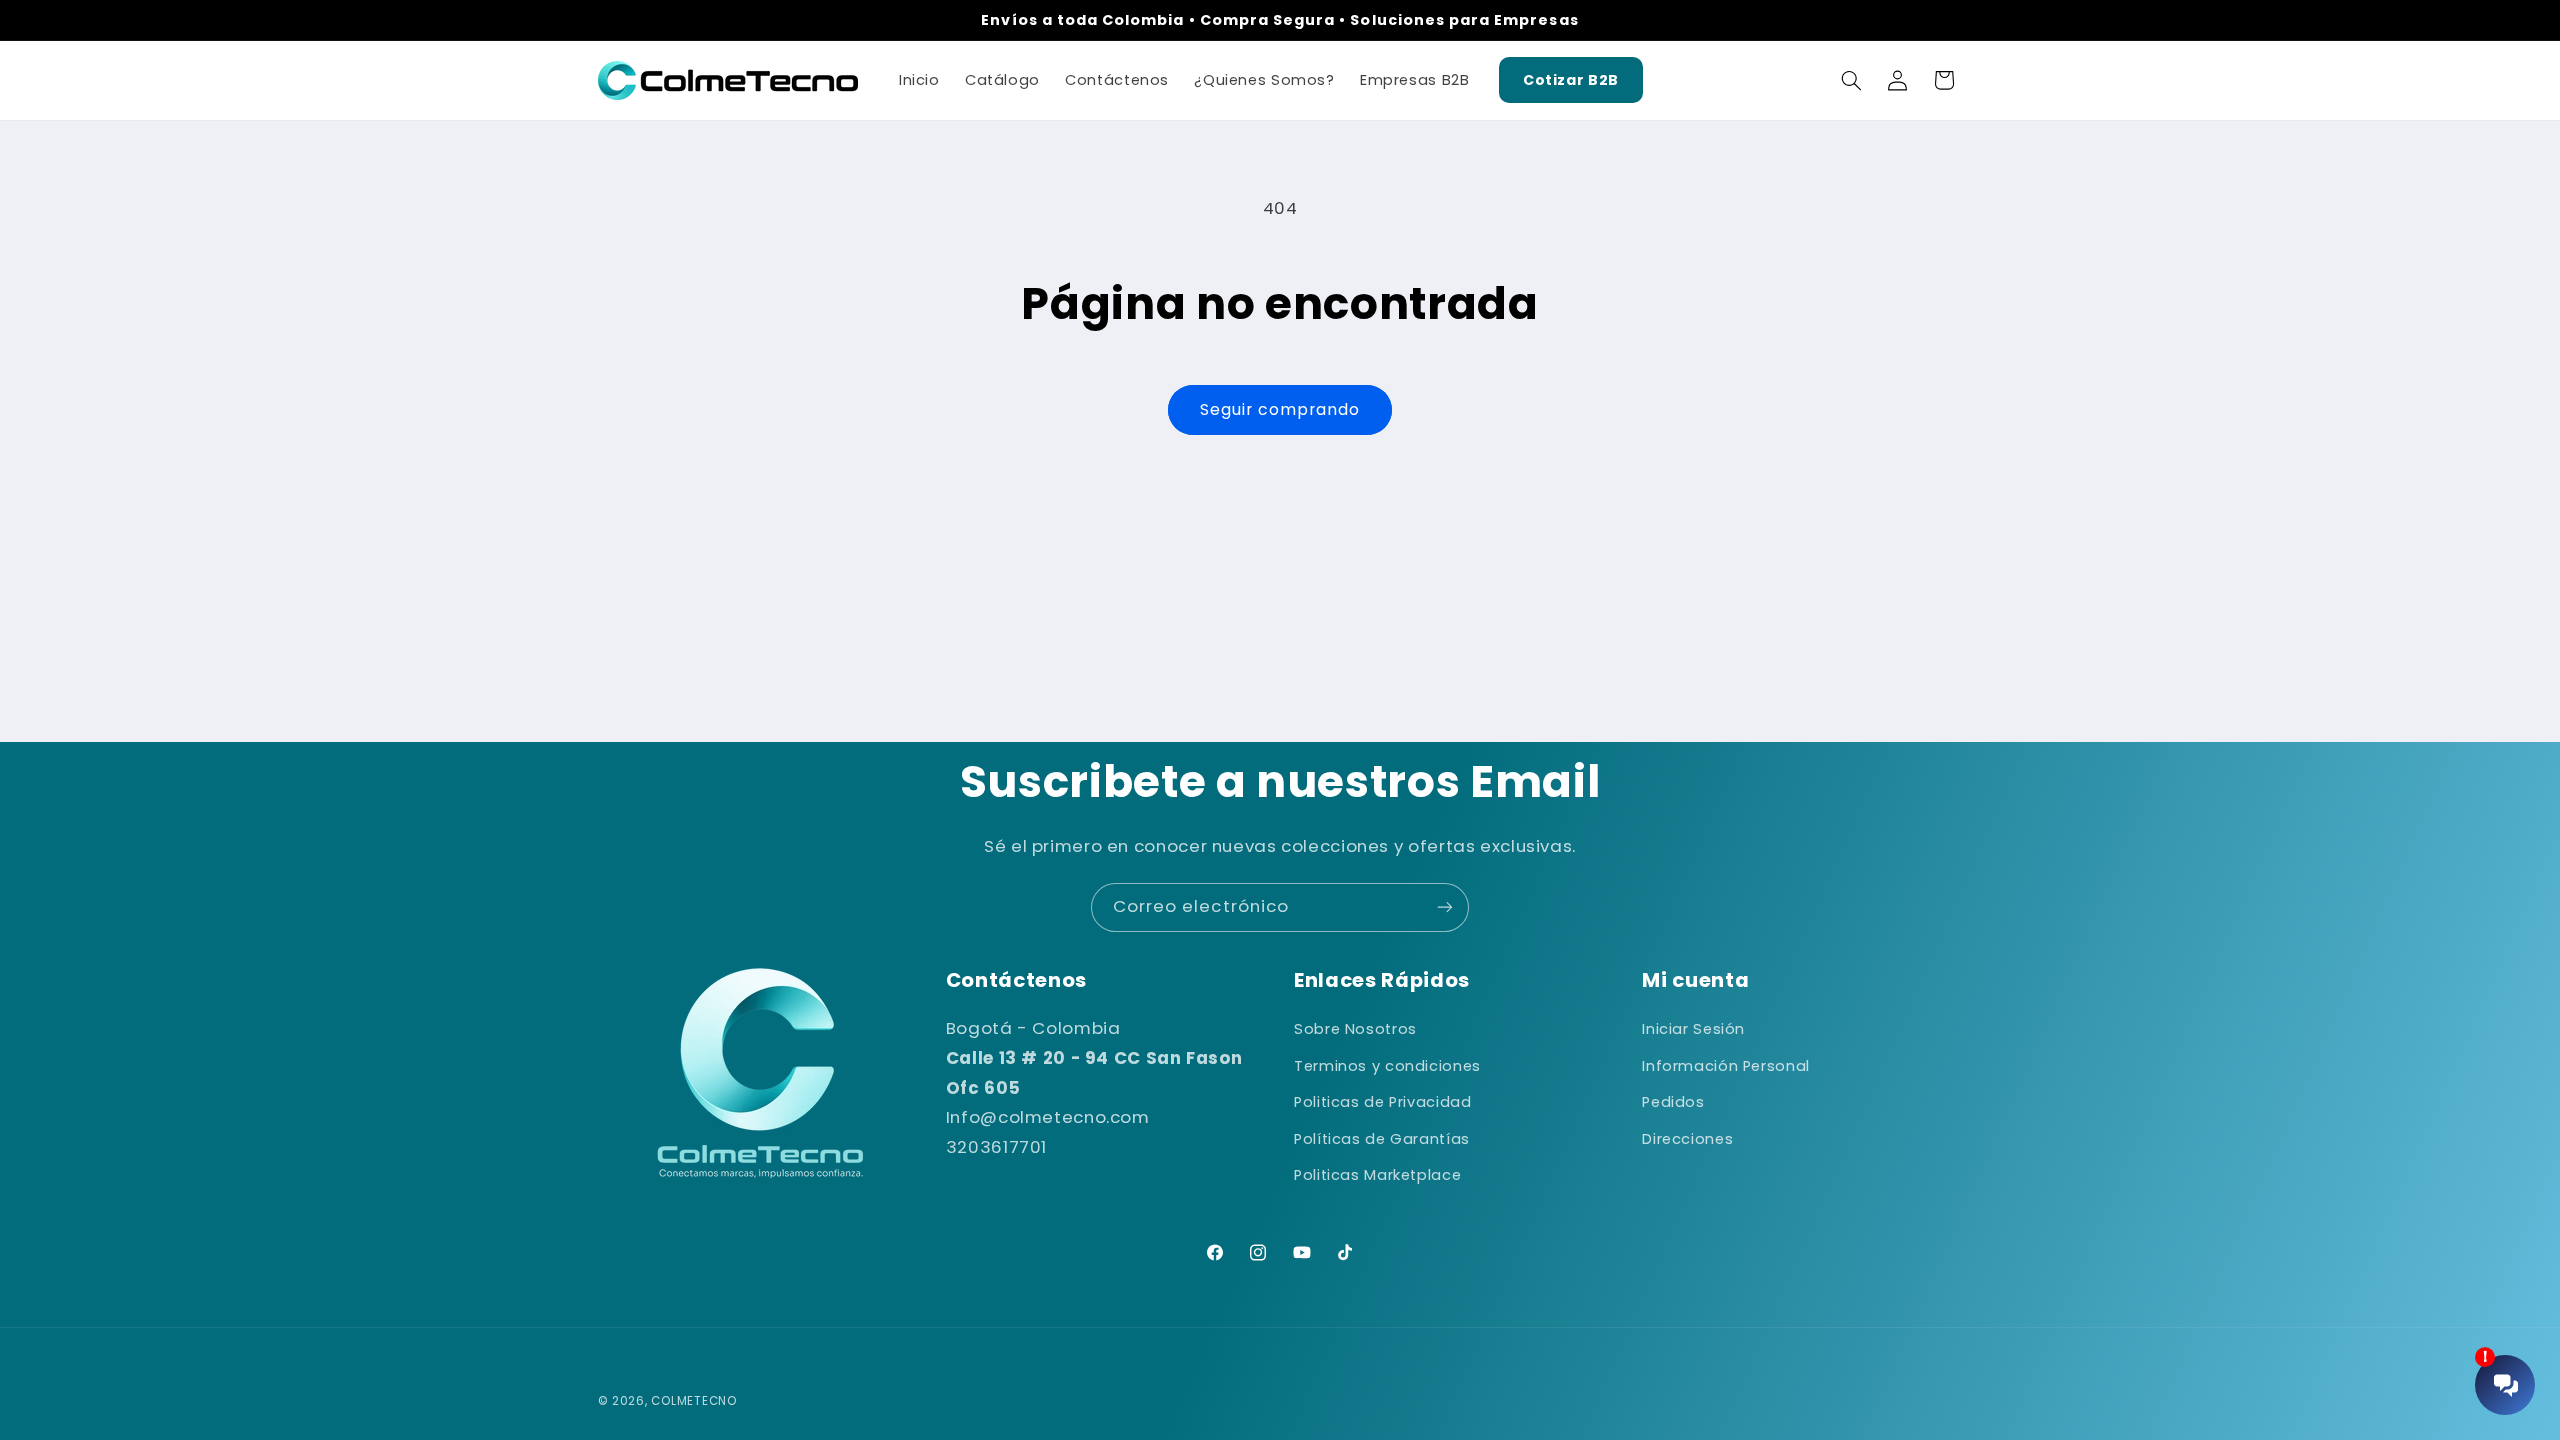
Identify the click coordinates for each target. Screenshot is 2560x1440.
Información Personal (1726, 1066)
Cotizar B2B (1571, 80)
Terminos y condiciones (1387, 1066)
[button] (1851, 80)
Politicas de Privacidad (1383, 1102)
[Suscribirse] (1445, 907)
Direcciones (1687, 1139)
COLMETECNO (693, 1401)
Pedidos (1673, 1102)
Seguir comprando (1280, 409)
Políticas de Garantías (1382, 1139)
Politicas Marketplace (1377, 1175)
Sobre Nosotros (1355, 1029)
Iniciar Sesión (1693, 1029)
